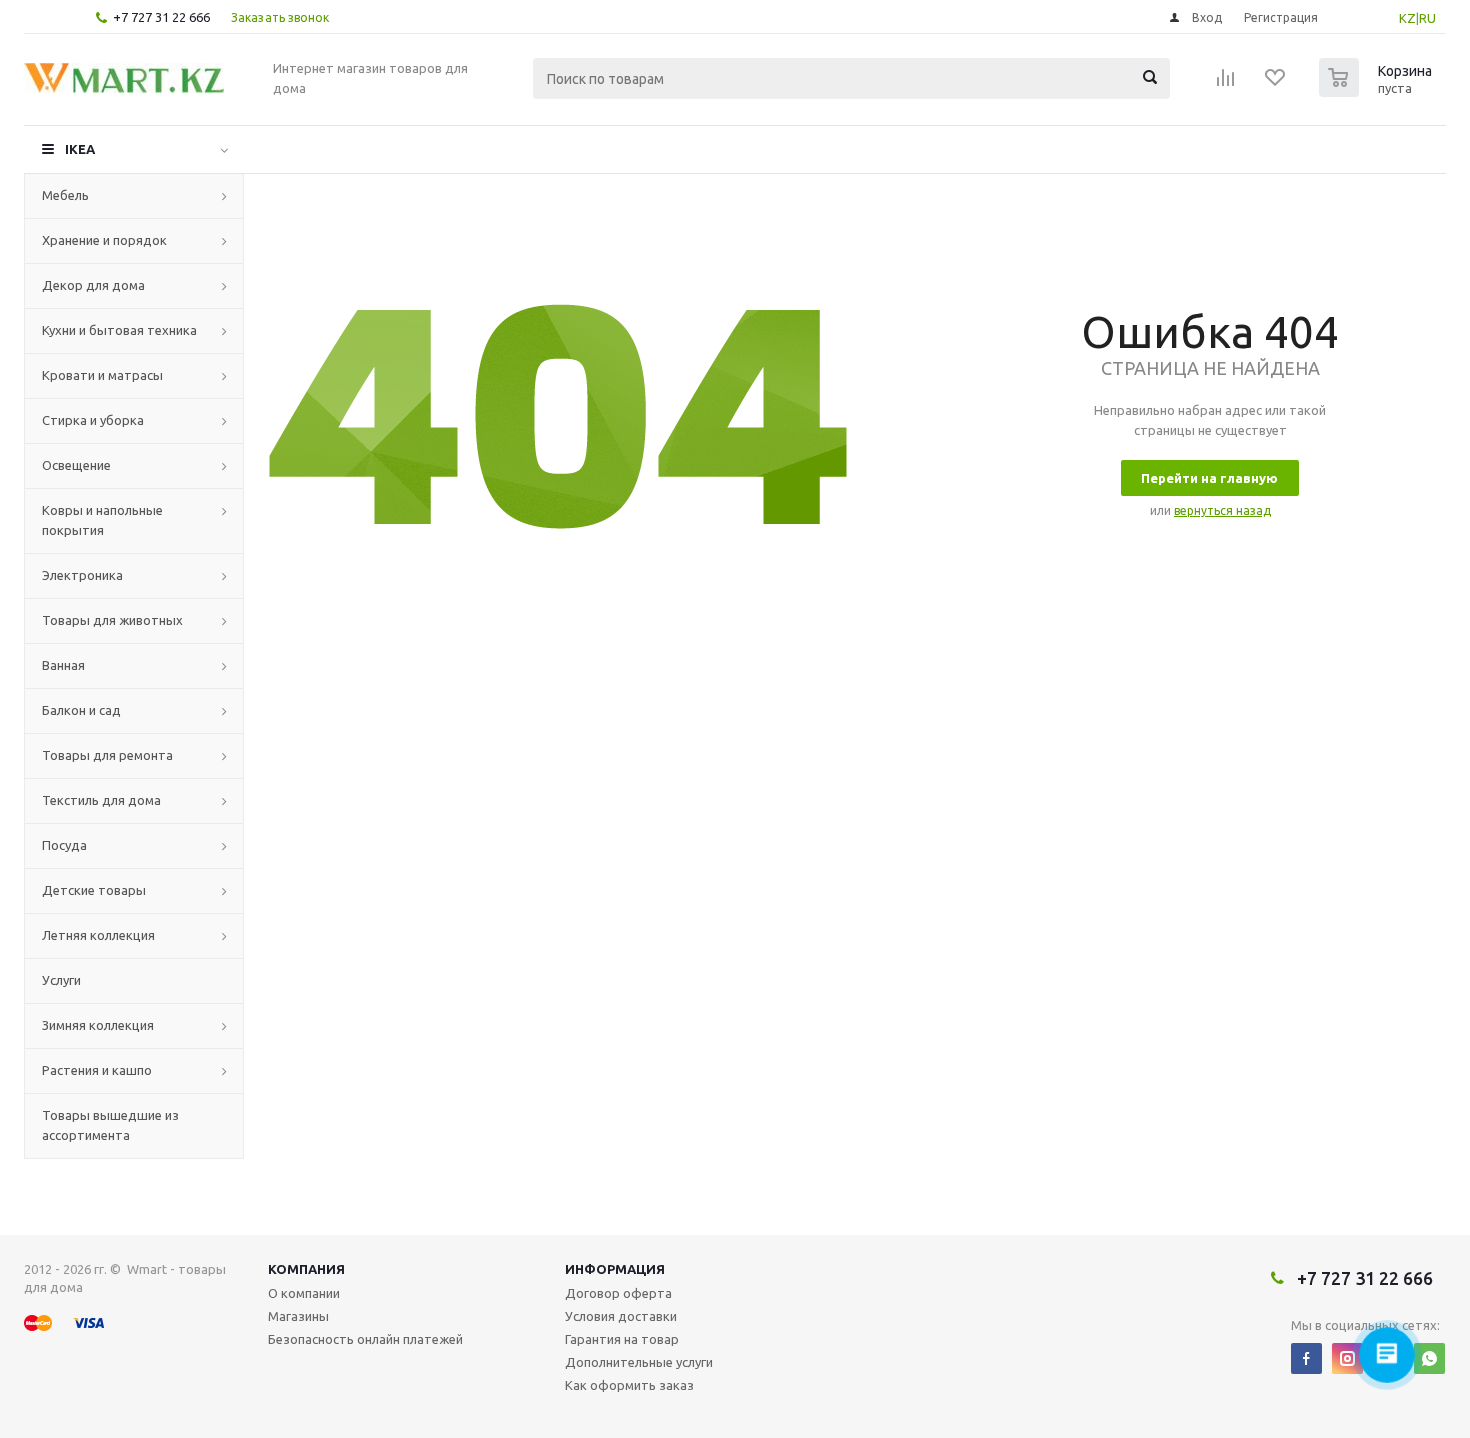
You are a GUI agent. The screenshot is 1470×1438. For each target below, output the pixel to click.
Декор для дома (93, 285)
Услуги (61, 980)
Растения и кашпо (97, 1070)
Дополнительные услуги (639, 1362)
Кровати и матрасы (102, 375)
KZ (1407, 18)
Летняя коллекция (98, 935)
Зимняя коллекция (98, 1025)
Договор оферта (618, 1293)
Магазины (298, 1316)
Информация (615, 1269)
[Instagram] (1347, 1358)
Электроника (82, 575)
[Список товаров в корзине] (1378, 91)
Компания (306, 1269)
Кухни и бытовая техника (119, 330)
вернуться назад (1222, 510)
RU (1427, 18)
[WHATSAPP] (1429, 1358)
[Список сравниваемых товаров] (1226, 84)
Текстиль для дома (101, 800)
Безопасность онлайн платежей (365, 1339)
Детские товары (94, 890)
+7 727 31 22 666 (161, 17)
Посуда (64, 845)
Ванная (63, 665)
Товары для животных (112, 620)
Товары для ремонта (107, 755)
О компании (304, 1293)
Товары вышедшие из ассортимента (110, 1125)
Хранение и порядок (104, 240)
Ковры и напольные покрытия (102, 520)
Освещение (76, 465)
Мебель (65, 195)
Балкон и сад (81, 710)
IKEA (80, 149)
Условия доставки (621, 1316)
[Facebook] (1306, 1358)
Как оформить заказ (629, 1385)
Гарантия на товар (622, 1339)
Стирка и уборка (93, 420)
